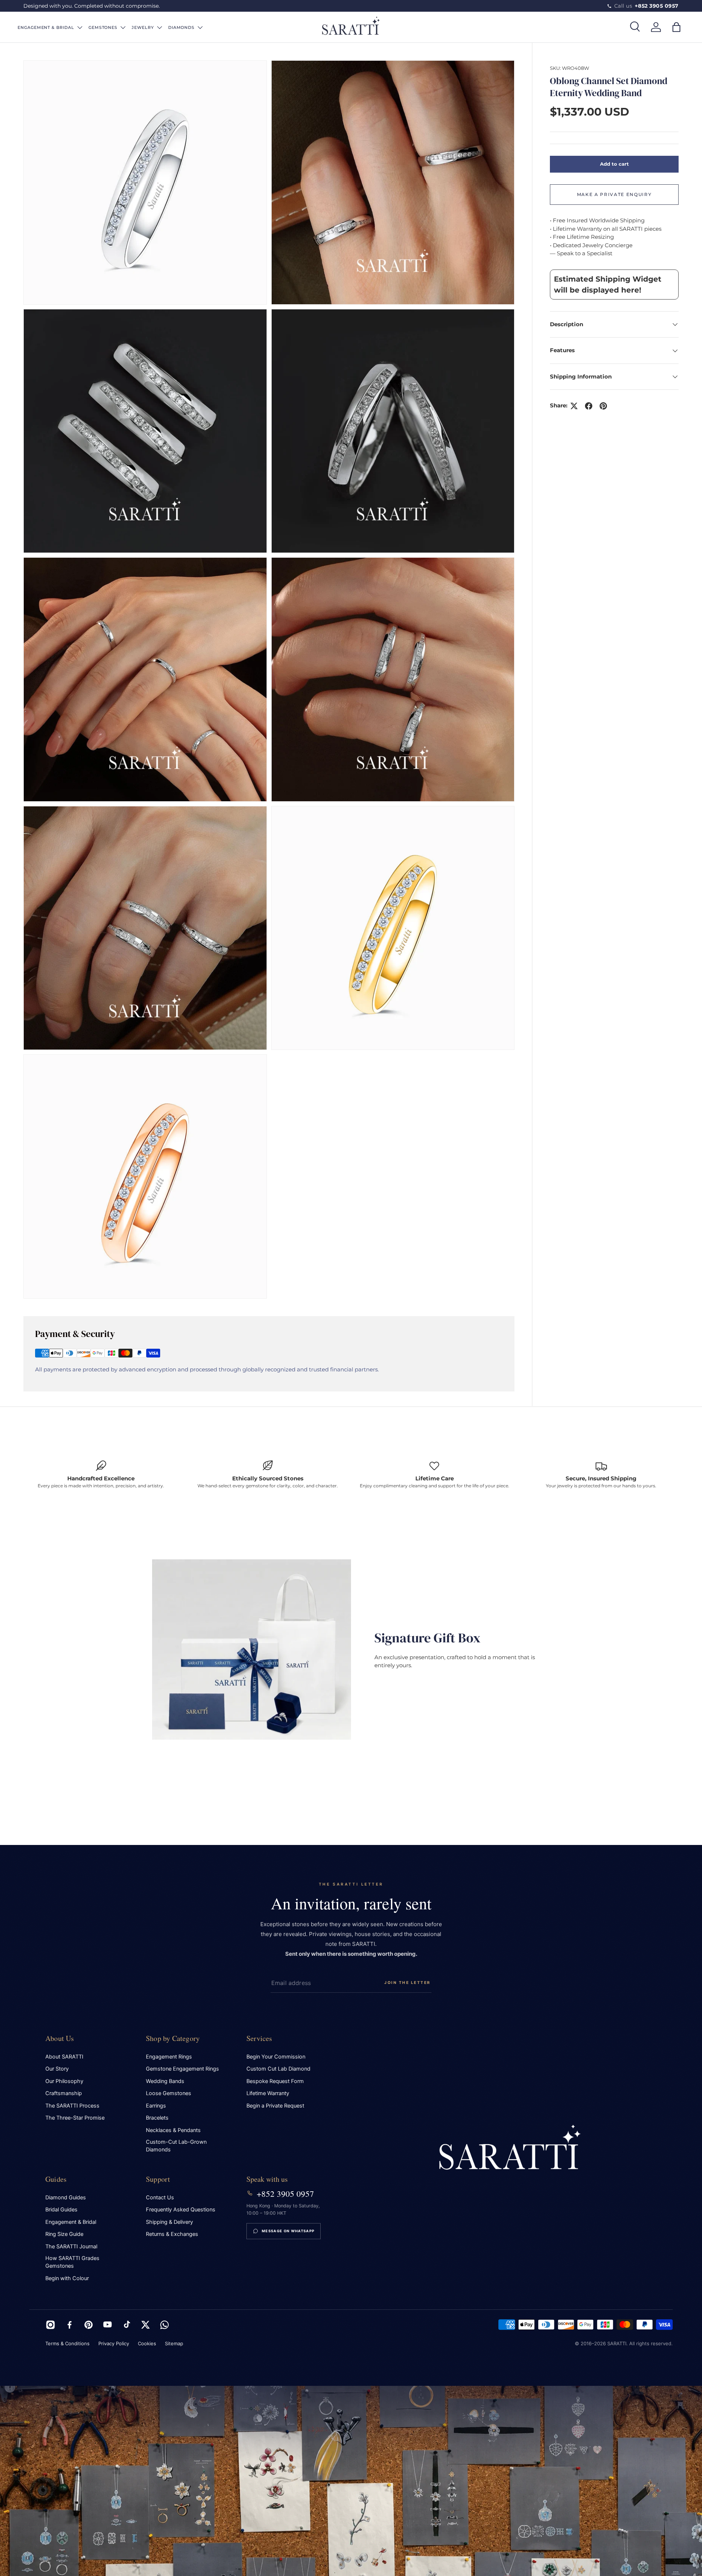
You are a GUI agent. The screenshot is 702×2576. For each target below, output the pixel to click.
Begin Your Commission (276, 2057)
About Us (60, 2038)
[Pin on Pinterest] (603, 406)
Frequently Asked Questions (181, 2210)
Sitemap (174, 2343)
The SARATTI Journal (71, 2247)
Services (259, 2038)
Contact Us (160, 2197)
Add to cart (614, 164)
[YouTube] (107, 2325)
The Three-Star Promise (75, 2118)
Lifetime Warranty (268, 2093)
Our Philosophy (64, 2081)
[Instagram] (50, 2325)
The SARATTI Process (72, 2106)
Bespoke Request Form (275, 2081)
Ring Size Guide (64, 2234)
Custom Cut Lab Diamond (278, 2069)
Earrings (156, 2106)
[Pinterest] (88, 2325)
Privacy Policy (114, 2343)
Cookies (147, 2343)
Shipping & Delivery (169, 2222)
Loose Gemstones (169, 2093)
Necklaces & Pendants (173, 2130)
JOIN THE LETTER (407, 1983)
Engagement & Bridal (71, 2222)
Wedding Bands (165, 2081)
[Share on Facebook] (589, 406)
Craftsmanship (64, 2093)
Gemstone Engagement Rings (182, 2069)
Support (158, 2179)
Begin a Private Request (275, 2106)
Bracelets (157, 2118)
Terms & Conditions (67, 2343)
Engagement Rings (169, 2057)
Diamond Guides (66, 2197)
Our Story (57, 2069)
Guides (56, 2179)
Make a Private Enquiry (614, 194)
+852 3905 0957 (285, 2193)
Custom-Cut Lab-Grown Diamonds (176, 2146)
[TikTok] (127, 2325)
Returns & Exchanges (172, 2234)
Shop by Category (173, 2038)
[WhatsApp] (165, 2325)
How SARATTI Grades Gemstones (72, 2262)
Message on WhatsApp (288, 2231)
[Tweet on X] (574, 406)
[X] (146, 2325)
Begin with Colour (67, 2278)
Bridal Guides (61, 2210)
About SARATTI (64, 2057)
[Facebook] (69, 2325)
